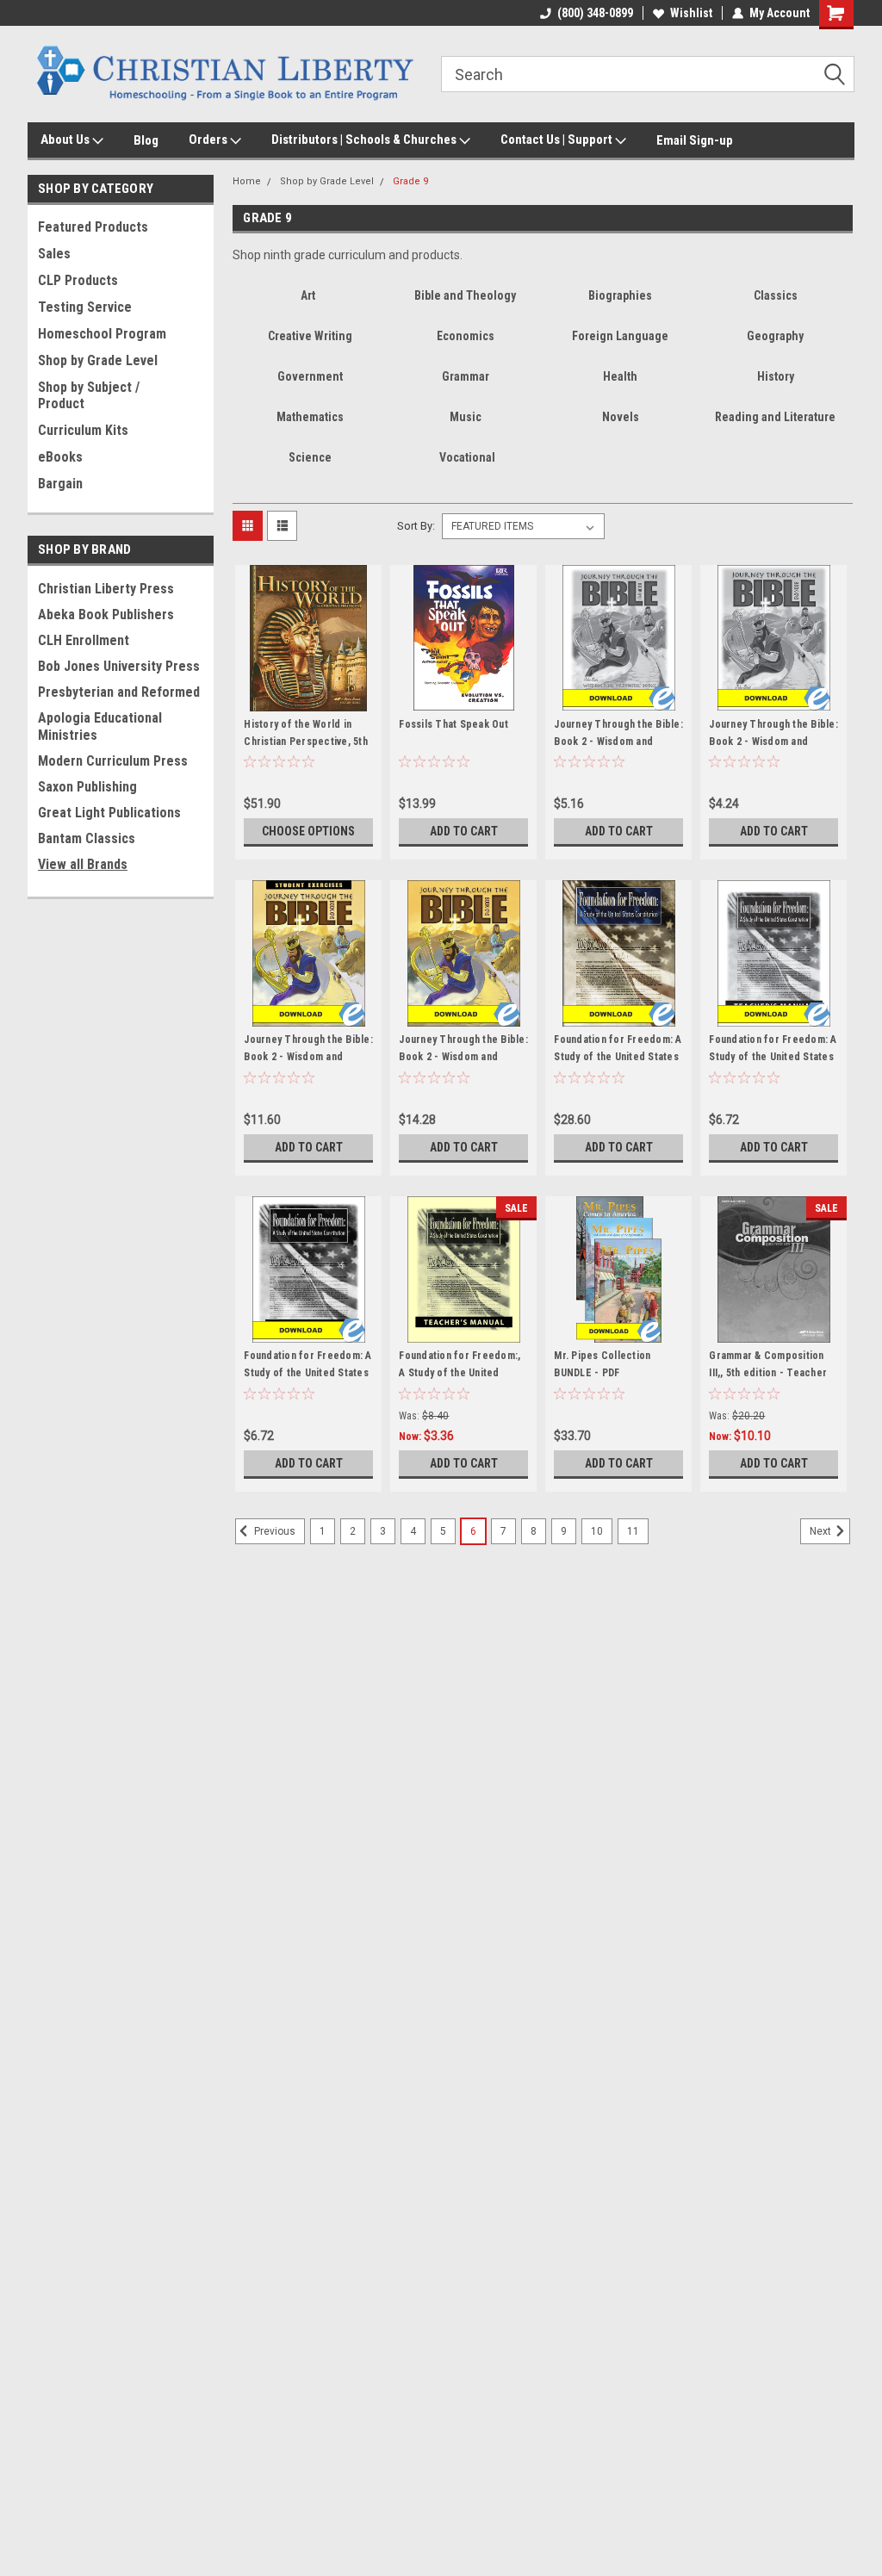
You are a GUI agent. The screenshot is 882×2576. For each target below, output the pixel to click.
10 (597, 1531)
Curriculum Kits (83, 430)
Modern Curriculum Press (113, 761)
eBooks (60, 457)
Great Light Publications (109, 813)
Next (822, 1532)
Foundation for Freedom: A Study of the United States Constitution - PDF (618, 1057)
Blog (146, 140)
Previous (273, 1532)
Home (247, 181)
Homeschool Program (102, 334)
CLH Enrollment (84, 640)
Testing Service (85, 307)
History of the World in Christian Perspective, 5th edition (306, 742)
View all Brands (83, 864)
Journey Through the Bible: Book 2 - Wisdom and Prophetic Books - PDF (463, 1057)
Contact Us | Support (558, 140)
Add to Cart (464, 831)
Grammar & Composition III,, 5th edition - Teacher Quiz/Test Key (768, 1373)
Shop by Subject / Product (89, 395)
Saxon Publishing (87, 787)
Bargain (60, 484)
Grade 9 (410, 181)
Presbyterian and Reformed (119, 692)
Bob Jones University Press (119, 666)
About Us (66, 140)
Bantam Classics (87, 838)
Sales (54, 254)
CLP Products (78, 280)
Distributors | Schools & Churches (365, 140)
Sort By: (416, 526)
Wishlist (691, 13)
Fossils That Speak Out (453, 724)
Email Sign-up (695, 140)
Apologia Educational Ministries (100, 726)
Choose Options (308, 831)
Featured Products (93, 227)
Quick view (308, 698)
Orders (209, 140)
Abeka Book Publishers (106, 615)
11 (633, 1531)
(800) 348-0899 (595, 13)
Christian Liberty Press (106, 589)
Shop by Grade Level (98, 360)
